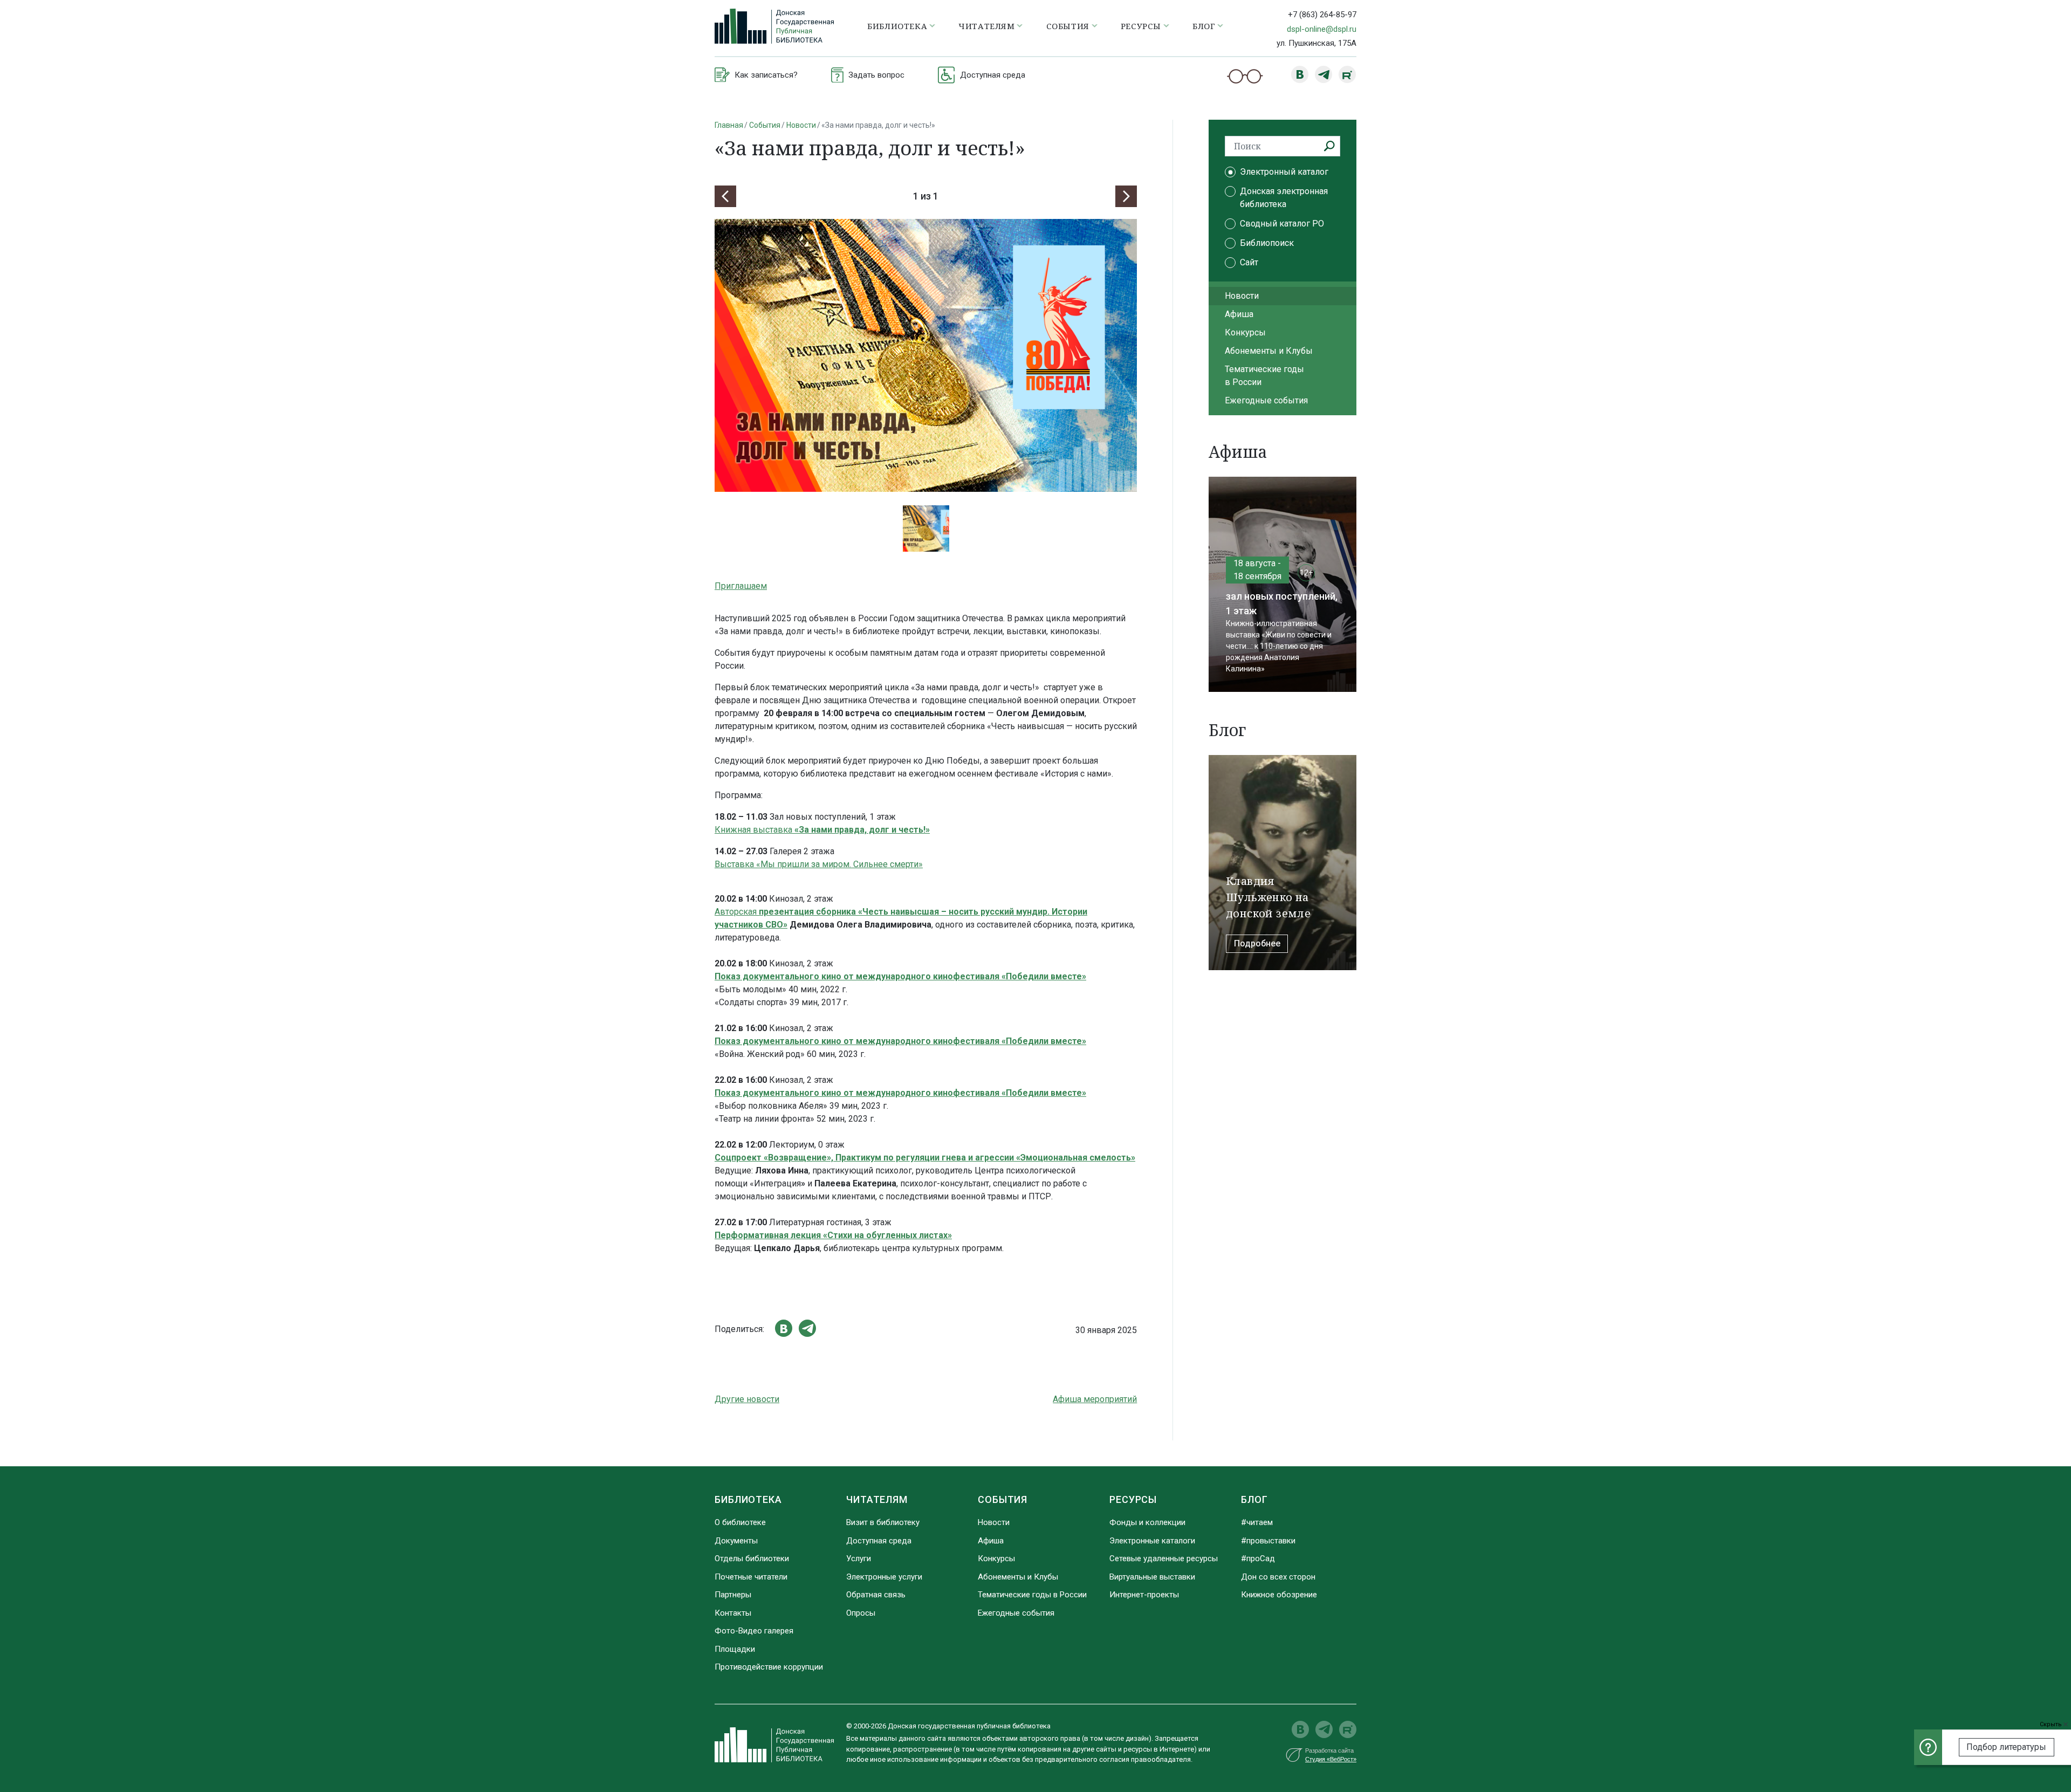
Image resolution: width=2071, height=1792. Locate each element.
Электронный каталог (1284, 172)
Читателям (877, 1499)
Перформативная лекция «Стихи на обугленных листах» (833, 1235)
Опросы (861, 1613)
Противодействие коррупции (769, 1667)
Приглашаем (741, 586)
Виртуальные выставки (1152, 1577)
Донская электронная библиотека (1284, 198)
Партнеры (733, 1595)
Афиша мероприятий (1095, 1399)
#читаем (1257, 1522)
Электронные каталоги (1152, 1541)
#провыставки (1268, 1541)
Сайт (1249, 262)
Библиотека (748, 1499)
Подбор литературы (2006, 1747)
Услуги (859, 1558)
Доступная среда (879, 1541)
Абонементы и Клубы (1269, 351)
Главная (729, 125)
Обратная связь (876, 1595)
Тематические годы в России (1264, 376)
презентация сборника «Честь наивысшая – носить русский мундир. (904, 912)
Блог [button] (1204, 26)
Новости (801, 125)
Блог (1254, 1499)
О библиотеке (740, 1522)
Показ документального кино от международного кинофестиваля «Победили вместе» (900, 976)
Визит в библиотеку (883, 1522)
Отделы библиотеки (752, 1558)
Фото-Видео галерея (754, 1631)
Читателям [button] (986, 26)
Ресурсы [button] (1141, 26)
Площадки (735, 1649)
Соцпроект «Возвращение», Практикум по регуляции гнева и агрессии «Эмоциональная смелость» (925, 1158)
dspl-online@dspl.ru (1322, 29)
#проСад (1258, 1558)
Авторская (737, 912)
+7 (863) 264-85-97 (1322, 15)
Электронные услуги (884, 1577)
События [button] (1068, 26)
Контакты (733, 1613)
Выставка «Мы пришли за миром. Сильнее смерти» (819, 864)
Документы (736, 1541)
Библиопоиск (1267, 243)
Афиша (1239, 314)
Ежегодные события (1266, 400)
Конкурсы (1245, 332)
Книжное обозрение (1279, 1595)
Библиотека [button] (897, 26)
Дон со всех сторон (1278, 1577)
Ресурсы (1133, 1499)
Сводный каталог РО (1282, 224)
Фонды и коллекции (1147, 1522)
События (765, 125)
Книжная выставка (822, 830)
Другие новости (747, 1399)
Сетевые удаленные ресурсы (1164, 1558)
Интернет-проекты (1144, 1595)
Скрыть (2052, 1724)
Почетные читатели (751, 1577)
